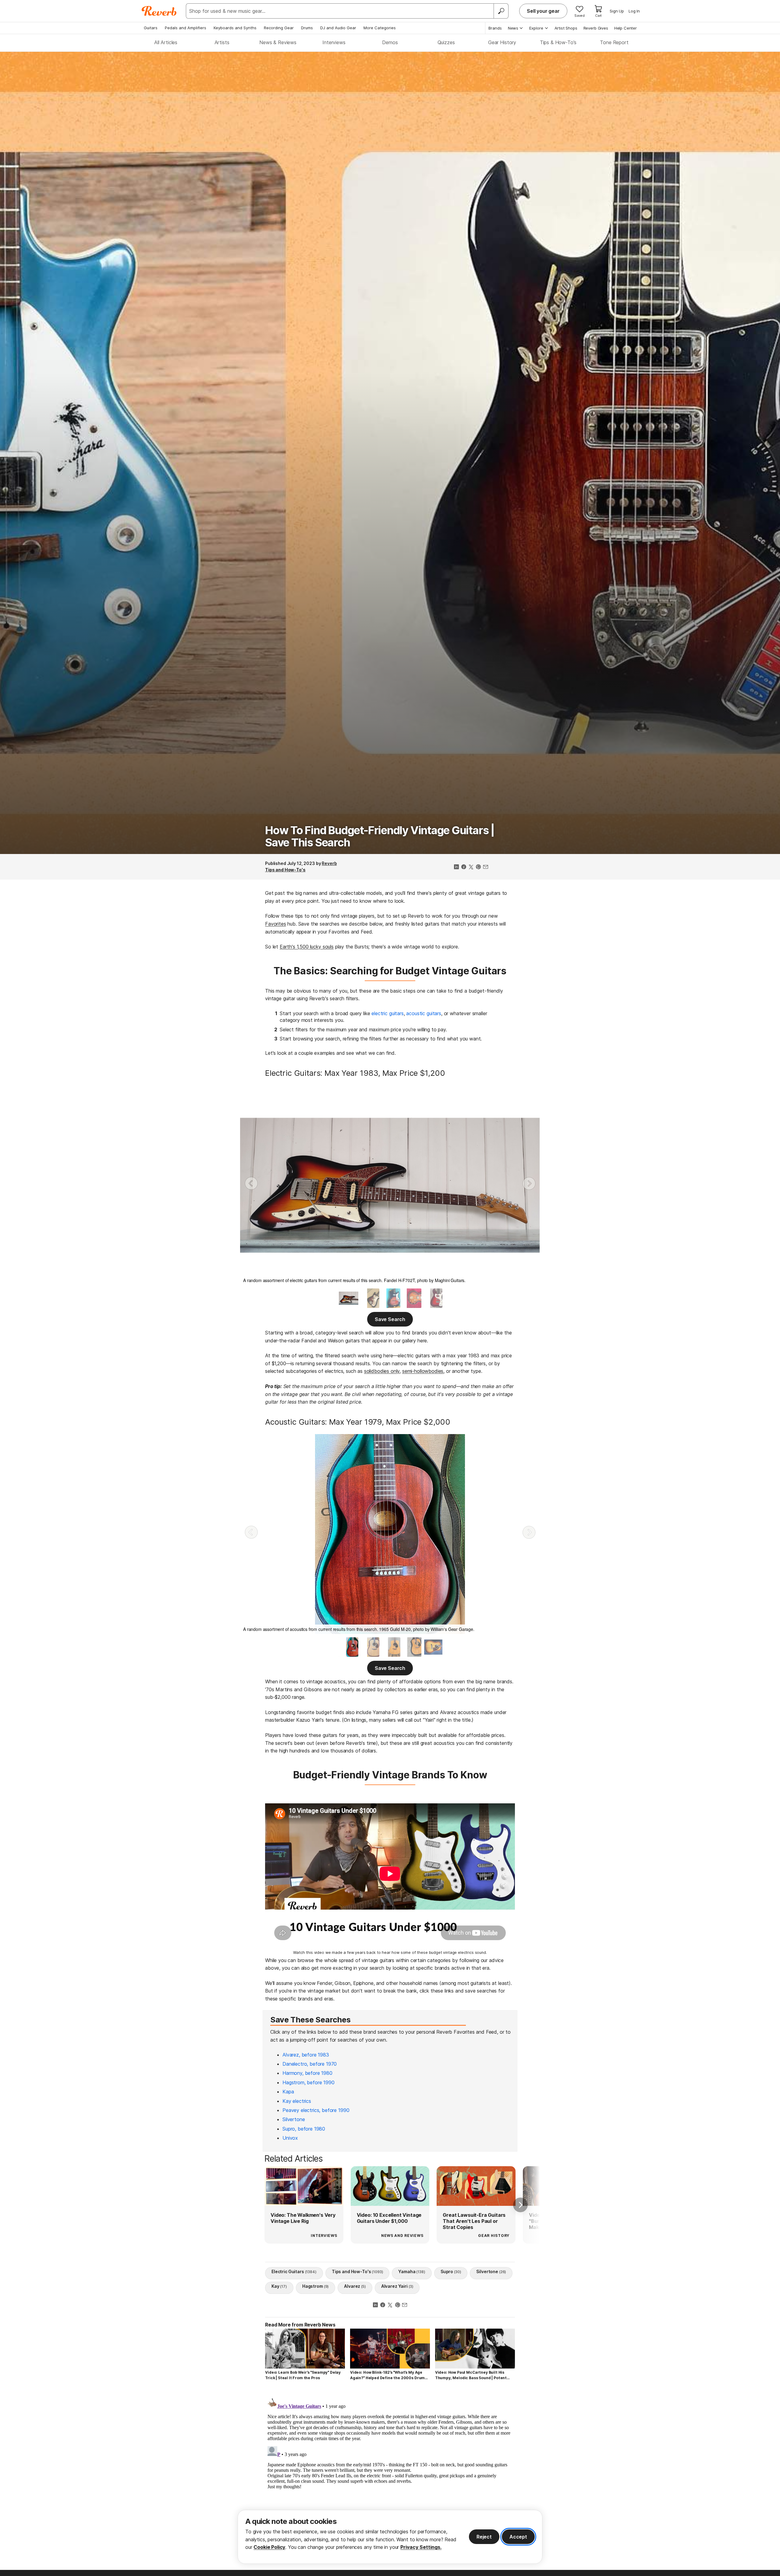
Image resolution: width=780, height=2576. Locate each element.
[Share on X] (471, 867)
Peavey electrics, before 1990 (316, 2110)
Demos (390, 42)
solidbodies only (382, 1371)
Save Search (390, 1319)
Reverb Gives (596, 28)
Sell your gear (543, 11)
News (513, 28)
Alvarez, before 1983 (306, 2055)
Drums (307, 28)
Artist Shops (566, 28)
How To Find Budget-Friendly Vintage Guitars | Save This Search (380, 836)
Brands (495, 28)
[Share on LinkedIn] (456, 867)
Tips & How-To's (558, 42)
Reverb (329, 863)
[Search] (501, 11)
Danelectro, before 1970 (310, 2064)
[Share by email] (486, 867)
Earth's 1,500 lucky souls (307, 947)
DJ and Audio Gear (338, 28)
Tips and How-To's (285, 870)
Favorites (276, 924)
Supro (451, 2271)
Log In (634, 11)
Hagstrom (316, 2286)
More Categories (380, 28)
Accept (518, 2537)
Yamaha (412, 2271)
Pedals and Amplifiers (186, 28)
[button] (251, 1183)
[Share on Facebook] (464, 867)
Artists (222, 42)
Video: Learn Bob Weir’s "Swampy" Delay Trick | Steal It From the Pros (303, 2375)
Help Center (626, 28)
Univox (290, 2138)
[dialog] (390, 2537)
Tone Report (614, 42)
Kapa (288, 2092)
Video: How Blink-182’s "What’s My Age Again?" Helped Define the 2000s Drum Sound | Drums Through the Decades (387, 2375)
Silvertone (294, 2119)
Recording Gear (279, 28)
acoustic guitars (424, 1013)
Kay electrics (297, 2101)
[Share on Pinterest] (478, 867)
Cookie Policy (269, 2547)
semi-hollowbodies (423, 1371)
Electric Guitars (294, 2271)
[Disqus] (390, 2472)
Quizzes (446, 42)
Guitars (151, 28)
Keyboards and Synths (235, 28)
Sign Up (617, 11)
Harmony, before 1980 (307, 2073)
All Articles (166, 42)
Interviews (334, 42)
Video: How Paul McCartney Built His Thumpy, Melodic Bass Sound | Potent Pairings (471, 2375)
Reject (484, 2537)
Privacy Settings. (421, 2547)
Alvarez (355, 2286)
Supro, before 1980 (304, 2129)
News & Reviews (278, 42)
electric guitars (387, 1013)
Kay (279, 2286)
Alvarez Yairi (397, 2286)
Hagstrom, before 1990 (308, 2082)
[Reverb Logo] (159, 11)
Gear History (502, 42)
